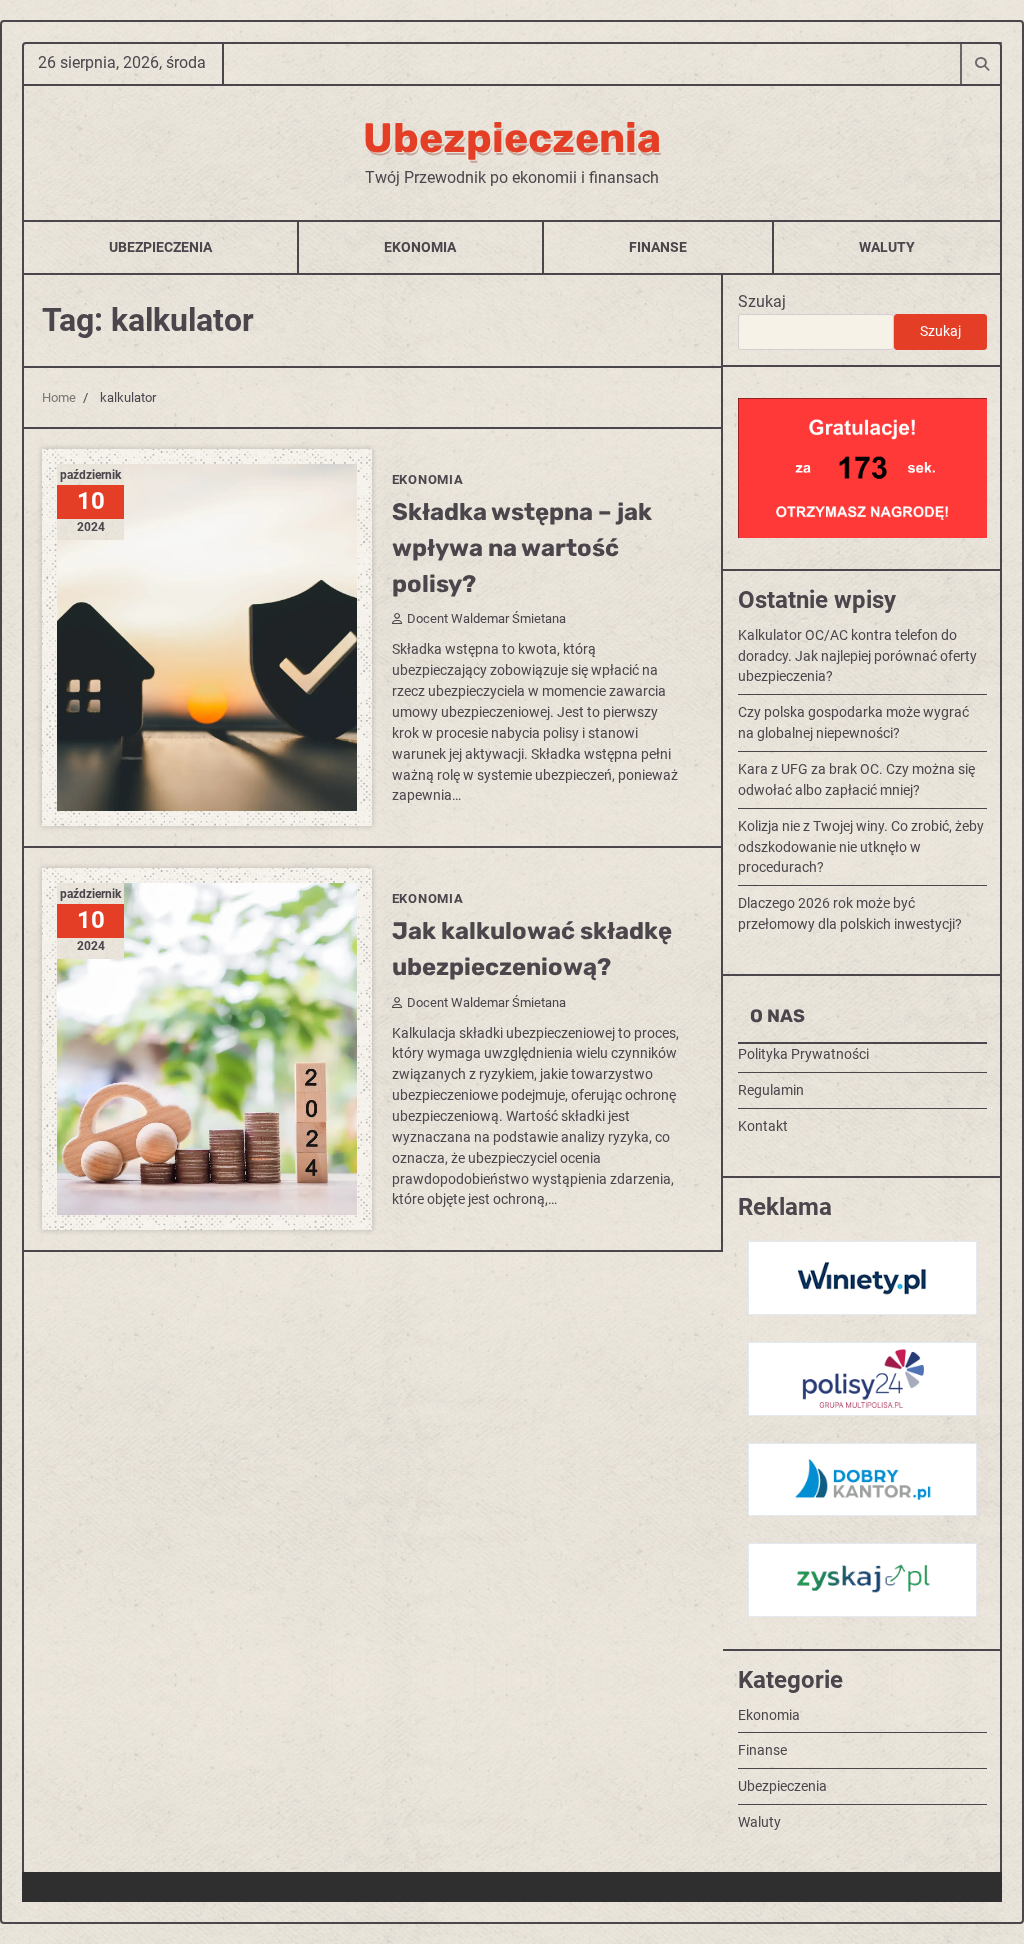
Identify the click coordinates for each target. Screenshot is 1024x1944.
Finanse (658, 247)
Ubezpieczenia (512, 138)
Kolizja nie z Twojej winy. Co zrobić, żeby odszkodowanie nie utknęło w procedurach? (861, 847)
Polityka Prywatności (803, 1054)
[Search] (981, 63)
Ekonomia (420, 247)
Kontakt (763, 1126)
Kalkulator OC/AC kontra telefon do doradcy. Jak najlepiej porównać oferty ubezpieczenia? (857, 656)
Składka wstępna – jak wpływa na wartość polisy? (522, 548)
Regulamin (771, 1090)
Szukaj (762, 301)
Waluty (887, 247)
